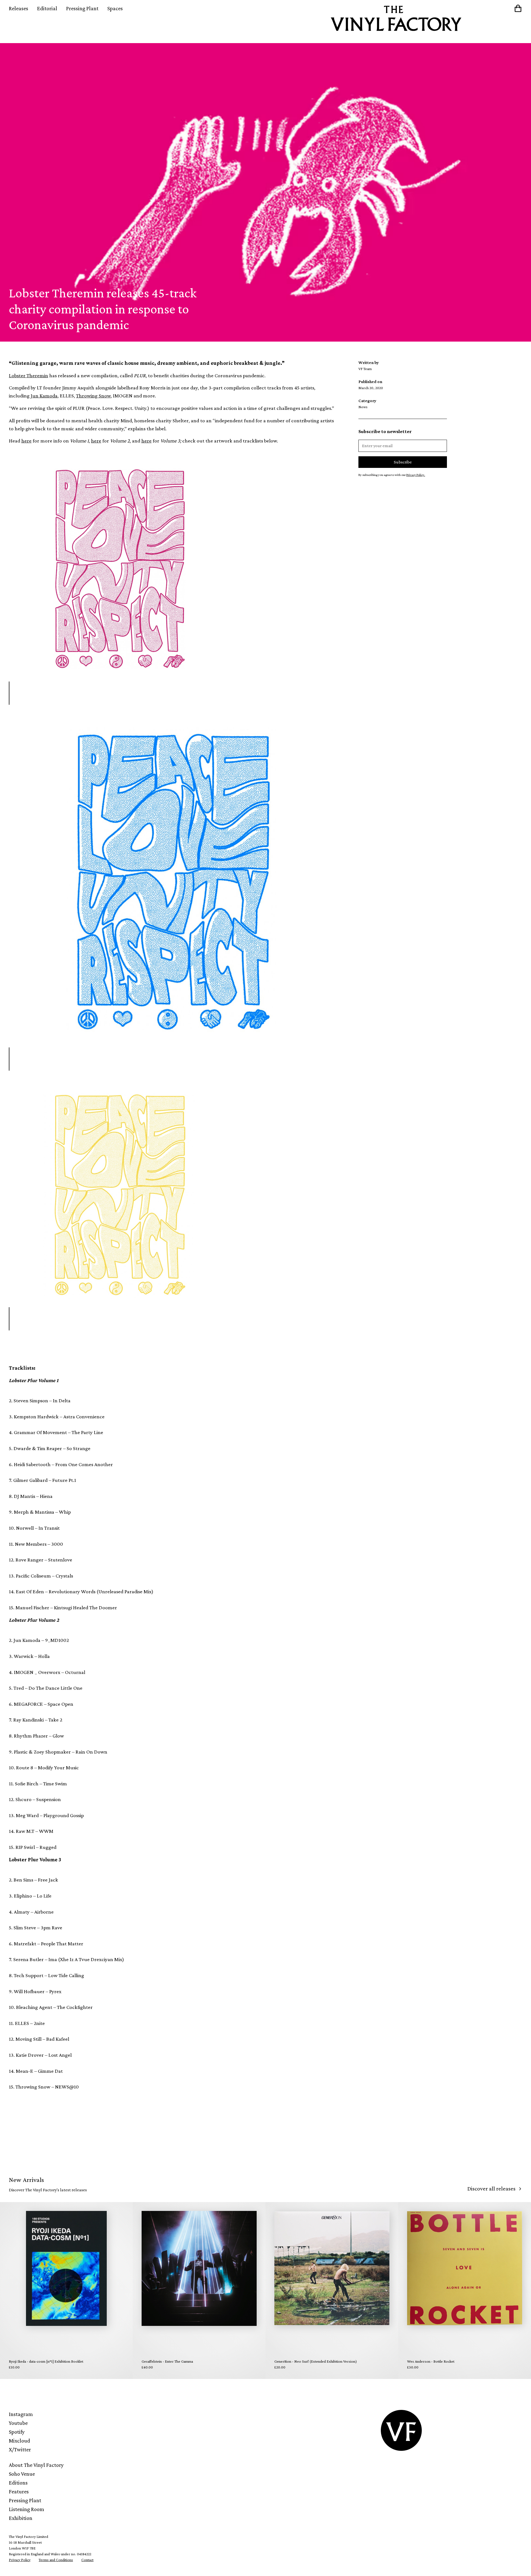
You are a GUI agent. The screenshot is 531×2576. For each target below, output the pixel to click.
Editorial (47, 8)
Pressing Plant (82, 8)
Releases (19, 8)
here (26, 441)
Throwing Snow (93, 396)
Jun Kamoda (44, 396)
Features (19, 2491)
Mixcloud (19, 2441)
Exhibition (21, 2518)
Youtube (18, 2423)
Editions (18, 2483)
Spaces (115, 8)
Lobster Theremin (28, 375)
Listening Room (27, 2509)
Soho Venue (22, 2474)
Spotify (17, 2432)
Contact (87, 2560)
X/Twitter (20, 2449)
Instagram (21, 2414)
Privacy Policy (20, 2560)
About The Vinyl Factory (36, 2465)
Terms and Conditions (56, 2560)
